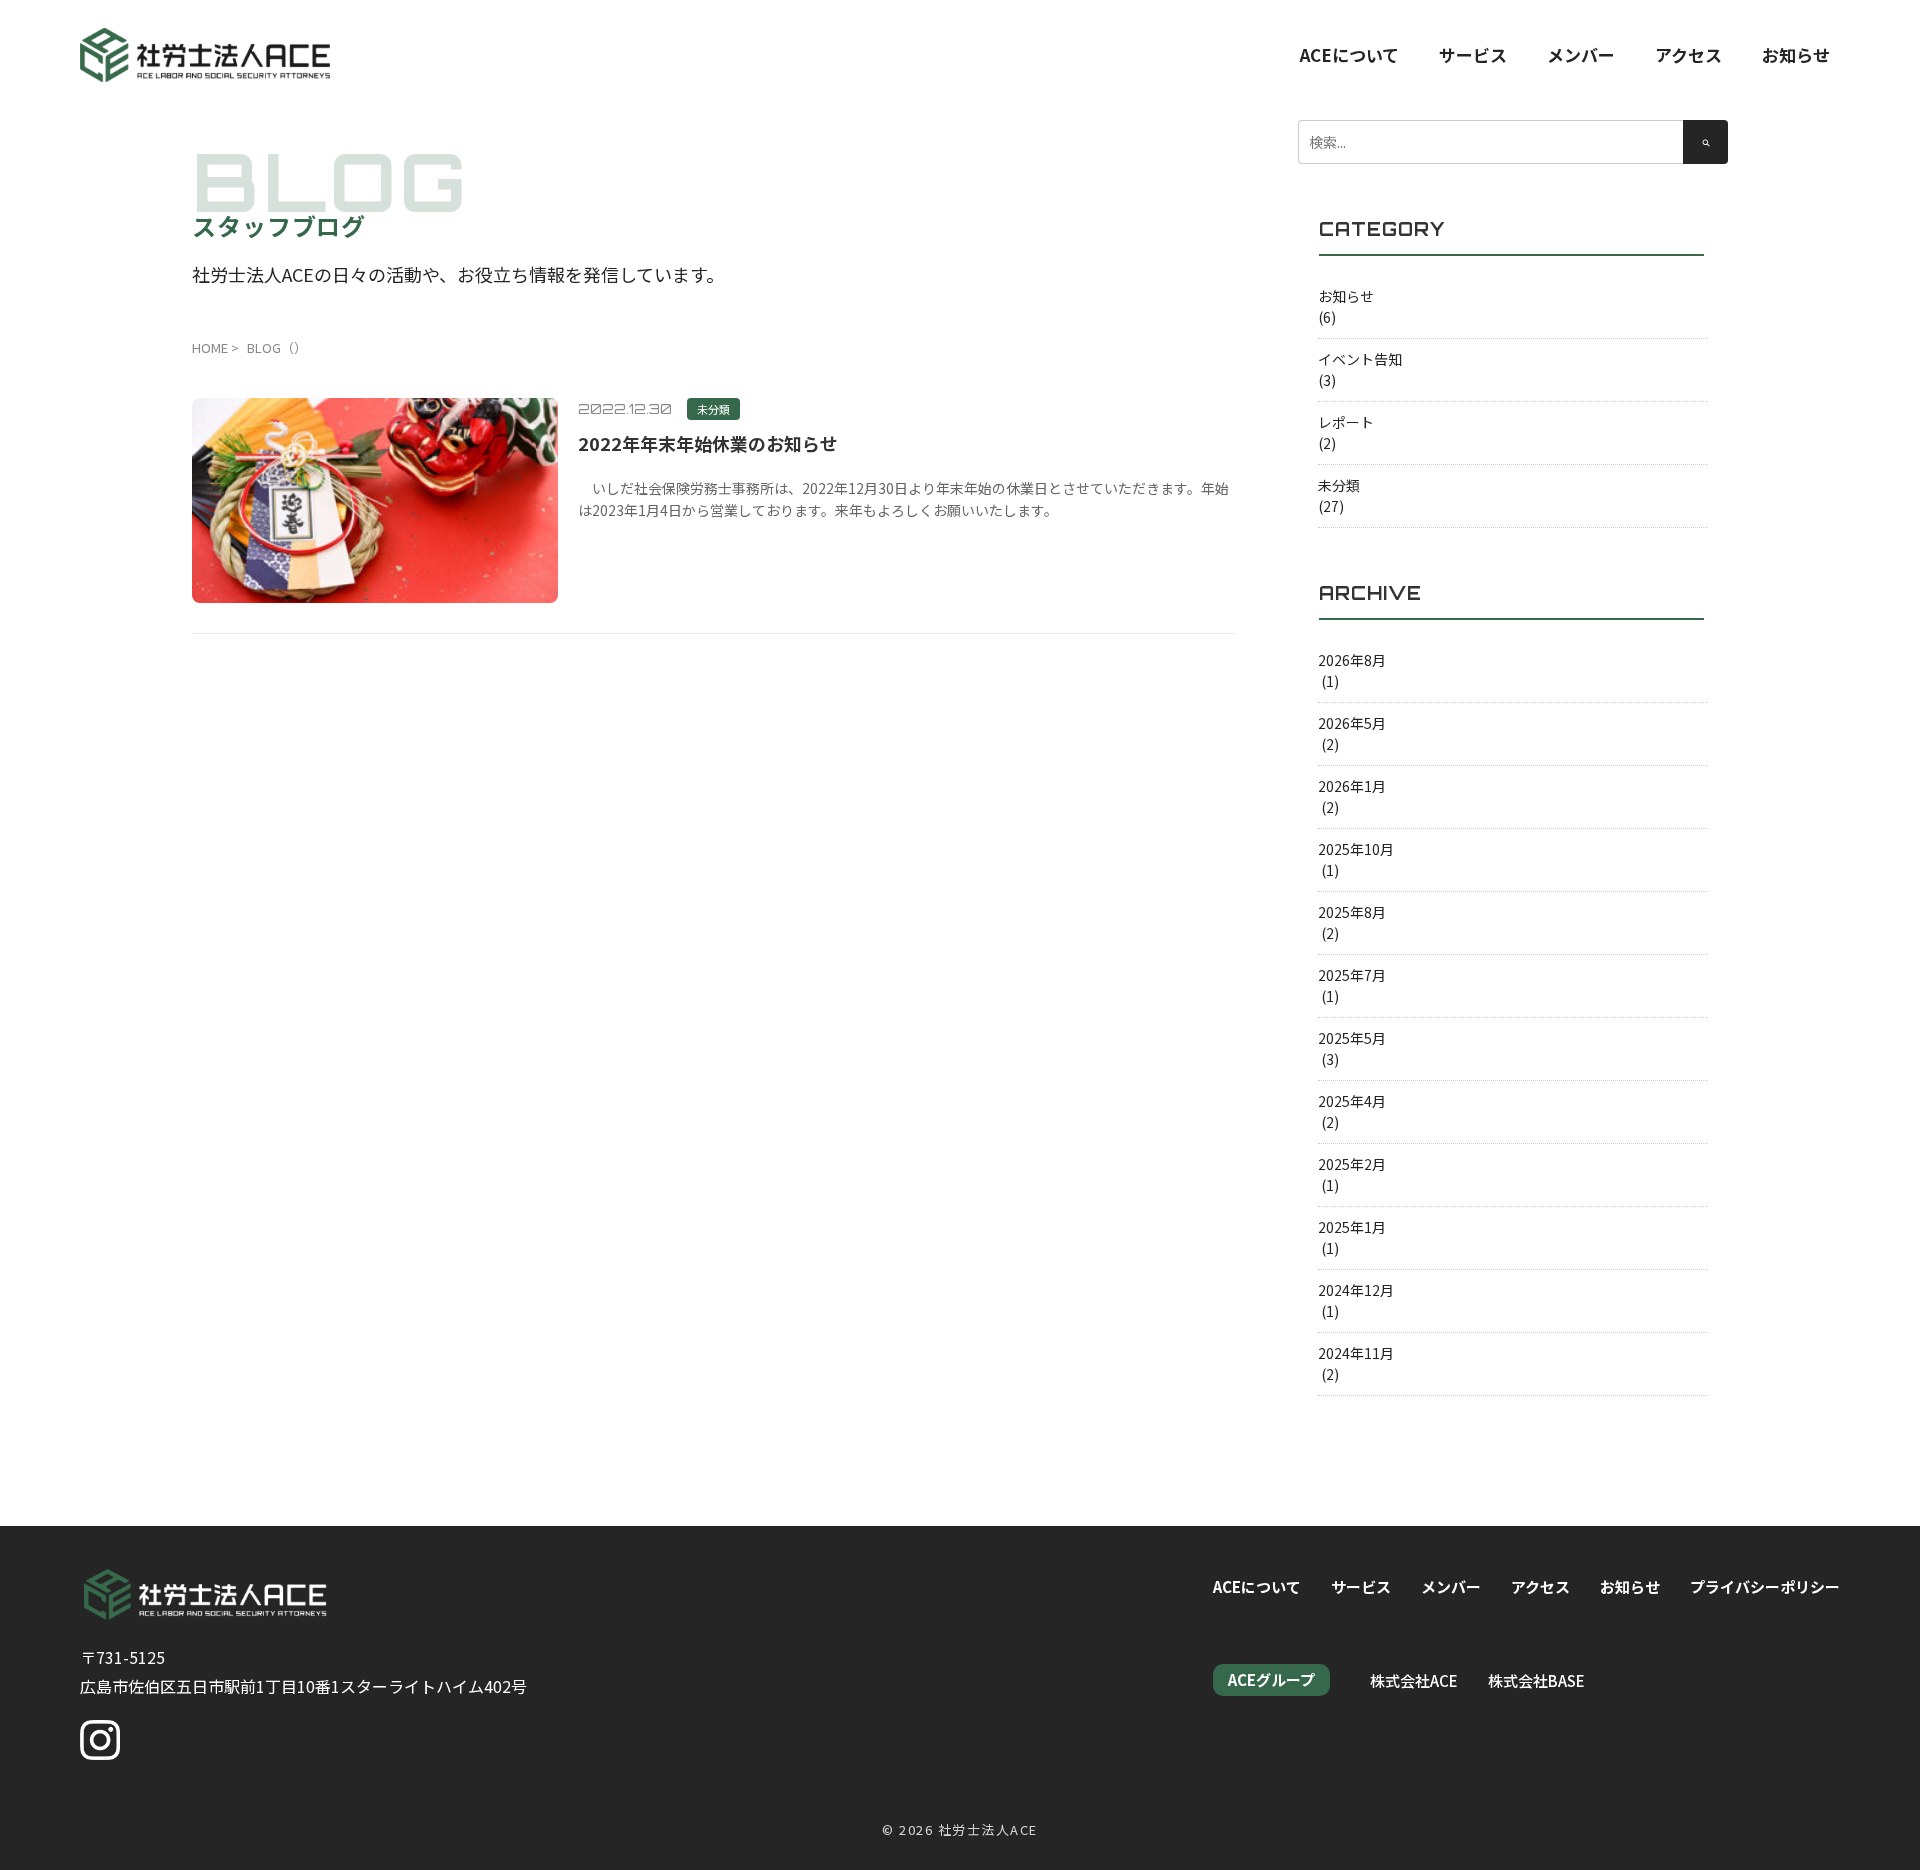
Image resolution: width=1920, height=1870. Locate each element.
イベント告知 (1360, 359)
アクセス (1688, 54)
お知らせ (1796, 54)
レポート (1346, 422)
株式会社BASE (1536, 1680)
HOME (210, 347)
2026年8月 (1352, 660)
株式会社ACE (1414, 1680)
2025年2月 (1352, 1164)
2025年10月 (1356, 849)
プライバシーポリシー (1765, 1586)
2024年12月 (1356, 1290)
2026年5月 (1352, 723)
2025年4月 (1352, 1101)
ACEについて (1349, 54)
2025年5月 (1352, 1038)
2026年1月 (1352, 786)
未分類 (1339, 485)
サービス (1473, 54)
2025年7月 (1352, 975)
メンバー (1581, 54)
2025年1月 (1352, 1227)
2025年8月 (1352, 912)
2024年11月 (1356, 1353)
